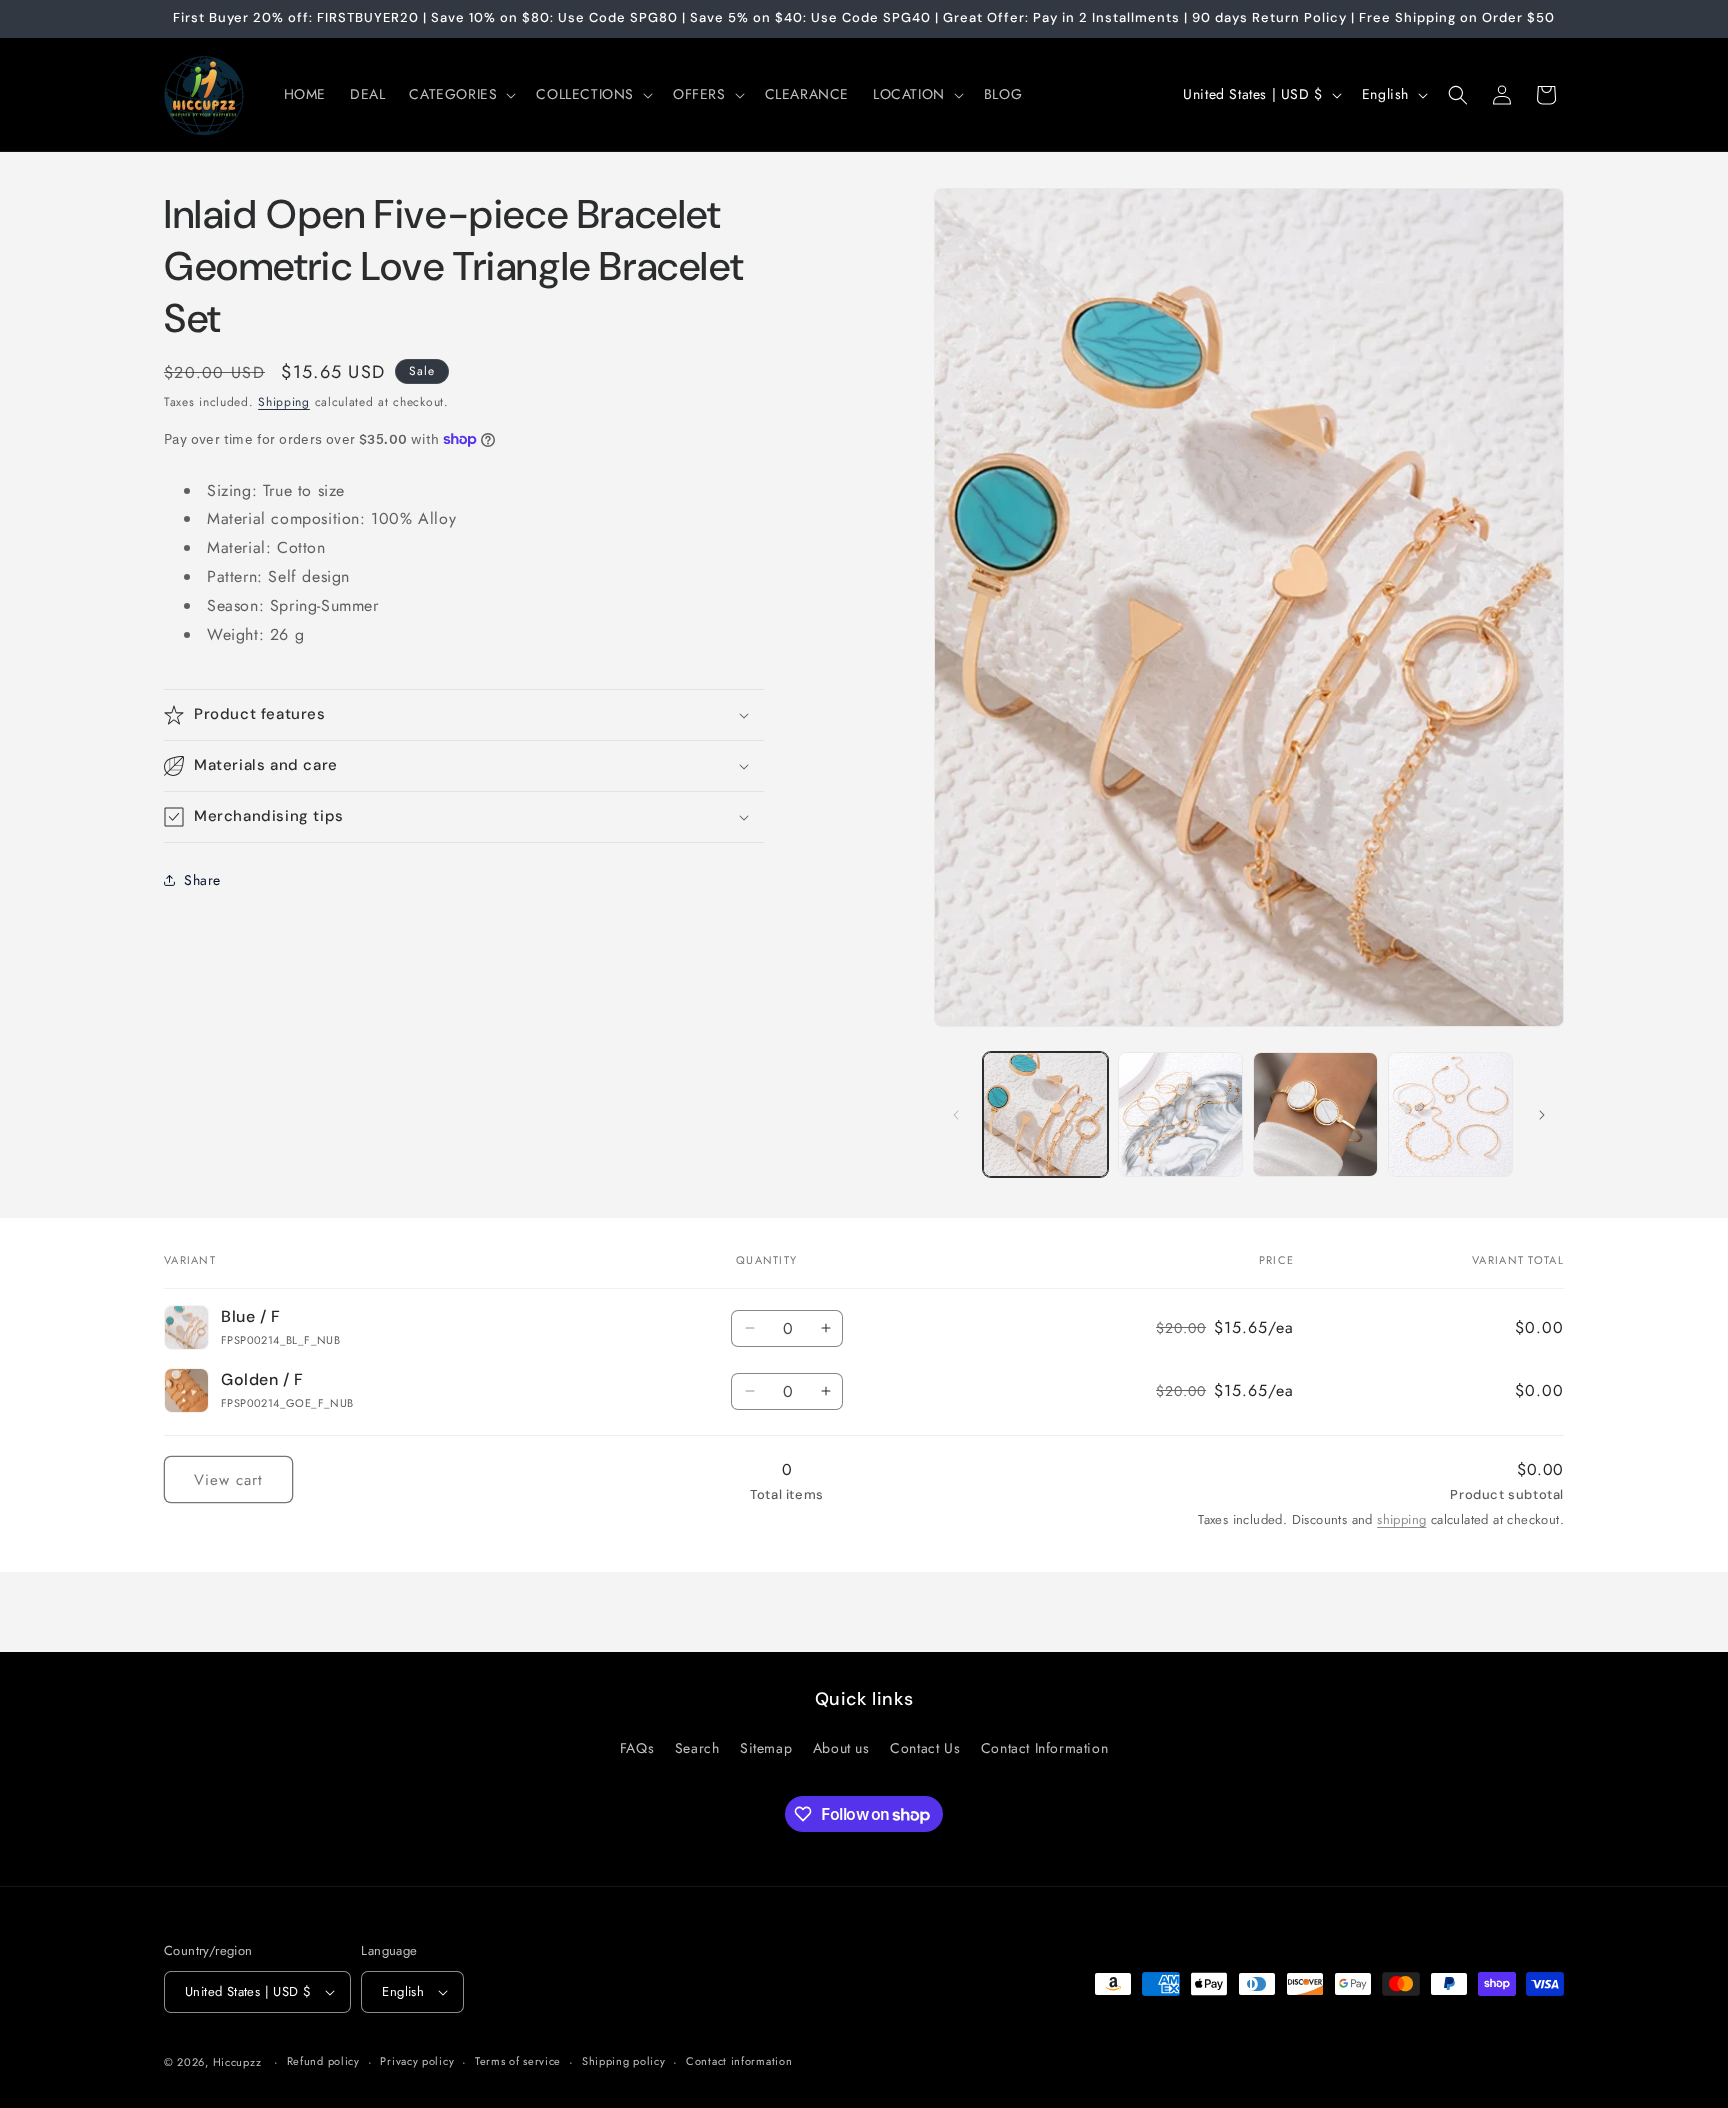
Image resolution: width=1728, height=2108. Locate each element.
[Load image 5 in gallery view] (1450, 1114)
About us (841, 1748)
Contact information (739, 2061)
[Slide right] (1542, 1115)
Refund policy (323, 2061)
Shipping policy (624, 2061)
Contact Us (925, 1748)
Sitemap (766, 1748)
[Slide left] (956, 1115)
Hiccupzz (237, 2062)
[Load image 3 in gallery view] (1180, 1114)
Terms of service (518, 2061)
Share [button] (202, 880)
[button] (460, 94)
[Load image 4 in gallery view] (1315, 1114)
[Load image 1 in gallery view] (1045, 1114)
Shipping (284, 402)
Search (697, 1748)
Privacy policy (417, 2061)
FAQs (637, 1748)
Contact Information (1044, 1748)
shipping (1401, 1519)
